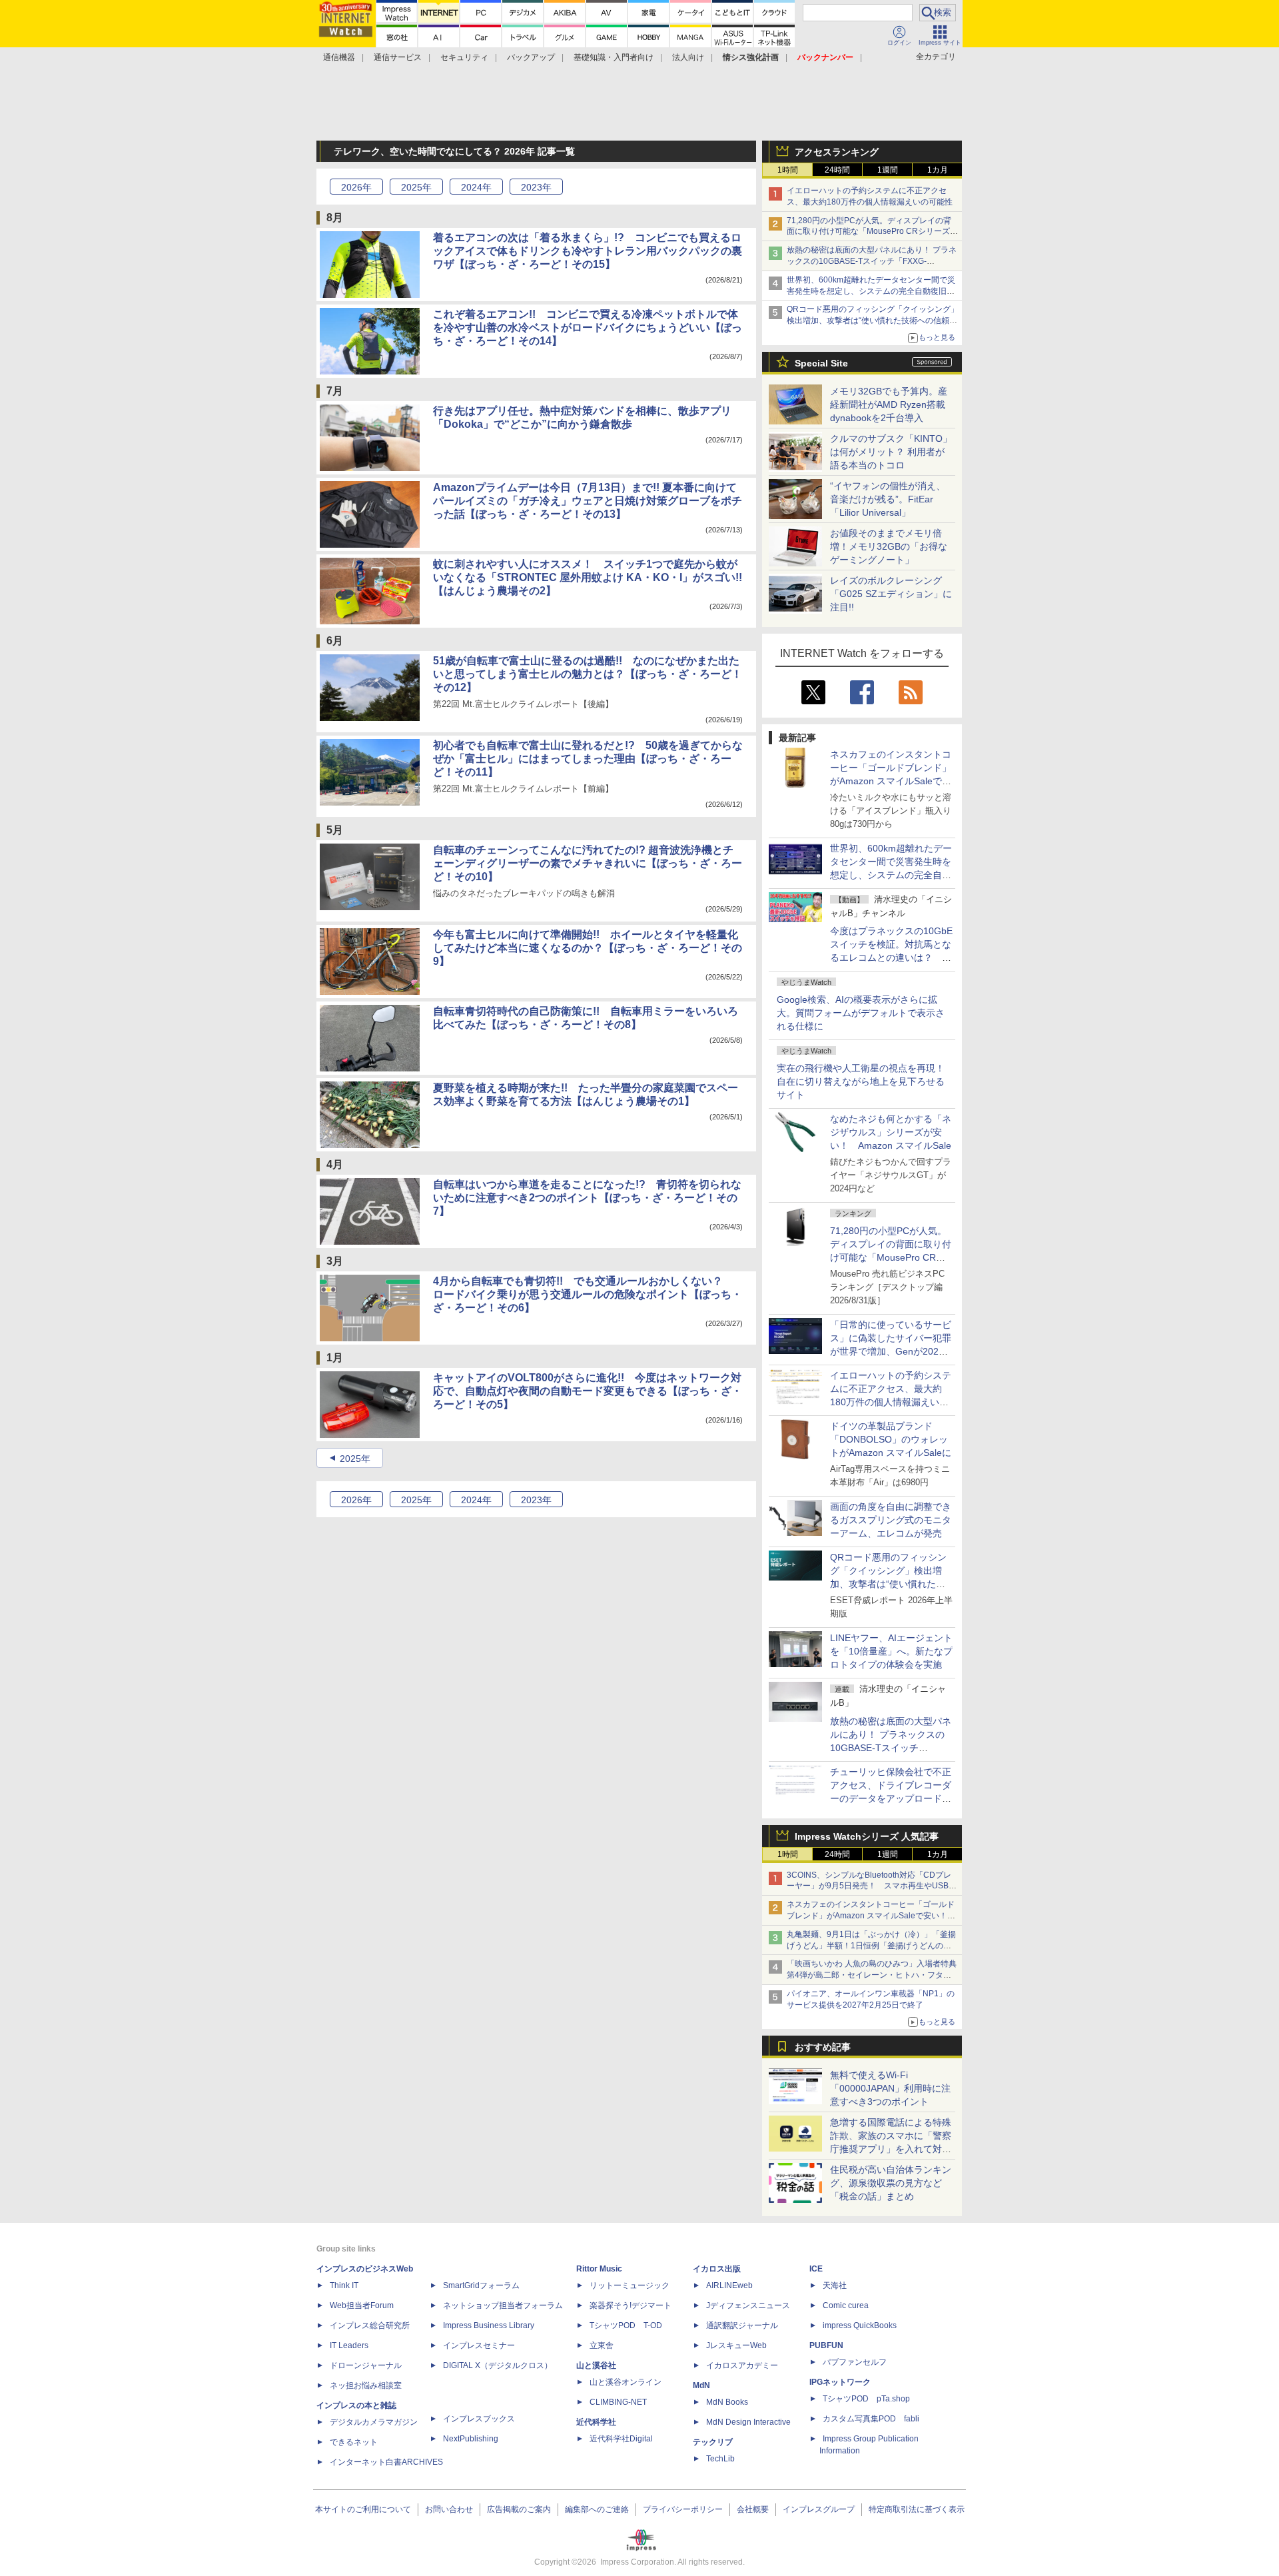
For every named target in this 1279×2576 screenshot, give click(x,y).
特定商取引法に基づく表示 (917, 2509)
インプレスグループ (819, 2509)
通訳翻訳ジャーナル (742, 2325)
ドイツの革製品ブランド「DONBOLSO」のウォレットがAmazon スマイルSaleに (891, 1439)
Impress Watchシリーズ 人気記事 (867, 1836)
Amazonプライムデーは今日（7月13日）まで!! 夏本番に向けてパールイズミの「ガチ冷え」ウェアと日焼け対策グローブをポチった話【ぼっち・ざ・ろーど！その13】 (588, 501)
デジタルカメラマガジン (374, 2422)
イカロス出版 (717, 2269)
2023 (536, 187)
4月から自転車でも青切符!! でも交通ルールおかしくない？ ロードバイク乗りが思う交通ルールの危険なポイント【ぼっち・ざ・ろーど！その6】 (588, 1294)
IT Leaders (349, 2345)
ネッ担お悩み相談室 (366, 2385)
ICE (816, 2269)
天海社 (835, 2285)
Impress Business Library (489, 2325)
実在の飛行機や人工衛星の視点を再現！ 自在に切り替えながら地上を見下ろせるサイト (861, 1081)
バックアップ (531, 57)
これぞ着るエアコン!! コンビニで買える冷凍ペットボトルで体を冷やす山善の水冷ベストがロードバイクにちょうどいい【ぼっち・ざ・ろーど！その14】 (588, 327)
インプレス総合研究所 (370, 2325)
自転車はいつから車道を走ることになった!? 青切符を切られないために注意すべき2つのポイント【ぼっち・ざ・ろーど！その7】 (587, 1198)
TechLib (720, 2459)
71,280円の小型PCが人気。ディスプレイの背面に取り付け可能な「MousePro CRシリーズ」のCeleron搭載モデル (891, 1257)
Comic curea (846, 2305)
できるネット (354, 2442)
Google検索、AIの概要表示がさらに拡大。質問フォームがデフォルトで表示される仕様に (861, 1013)
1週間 (888, 170)
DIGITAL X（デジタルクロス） (498, 2365)
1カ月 (938, 170)
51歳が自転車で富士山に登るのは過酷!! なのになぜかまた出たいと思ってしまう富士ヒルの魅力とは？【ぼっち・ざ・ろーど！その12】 (588, 674)
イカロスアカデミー (742, 2365)
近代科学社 (596, 2422)
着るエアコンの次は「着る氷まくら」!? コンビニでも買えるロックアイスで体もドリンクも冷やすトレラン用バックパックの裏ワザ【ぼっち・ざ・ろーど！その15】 (588, 251)
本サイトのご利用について (363, 2509)
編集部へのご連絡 (597, 2509)
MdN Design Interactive (748, 2422)
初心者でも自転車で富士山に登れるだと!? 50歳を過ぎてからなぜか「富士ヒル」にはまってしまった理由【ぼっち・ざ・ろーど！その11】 (588, 759)
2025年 (355, 1459)
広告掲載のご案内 (519, 2509)
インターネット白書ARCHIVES (386, 2462)
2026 (356, 187)
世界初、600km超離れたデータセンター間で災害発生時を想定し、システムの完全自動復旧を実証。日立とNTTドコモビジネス (871, 291)
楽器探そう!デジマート (631, 2305)
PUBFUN (826, 2345)
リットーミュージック (630, 2285)
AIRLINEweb (729, 2285)
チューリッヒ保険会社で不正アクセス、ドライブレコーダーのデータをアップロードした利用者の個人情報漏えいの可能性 (891, 1798)
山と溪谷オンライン (626, 2382)
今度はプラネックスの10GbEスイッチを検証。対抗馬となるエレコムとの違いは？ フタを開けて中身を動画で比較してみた (891, 958)
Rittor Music (599, 2269)
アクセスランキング (837, 152)
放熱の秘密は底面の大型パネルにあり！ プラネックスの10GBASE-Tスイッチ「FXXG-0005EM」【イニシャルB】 (872, 261)
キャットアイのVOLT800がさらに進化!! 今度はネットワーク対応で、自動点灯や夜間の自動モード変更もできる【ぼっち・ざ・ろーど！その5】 (588, 1391)
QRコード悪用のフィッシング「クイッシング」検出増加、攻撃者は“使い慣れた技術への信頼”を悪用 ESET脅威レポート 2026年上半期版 (873, 321)
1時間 (788, 170)
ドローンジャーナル (366, 2365)
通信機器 (339, 57)
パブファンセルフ (855, 2362)
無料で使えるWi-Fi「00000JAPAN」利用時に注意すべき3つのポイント (890, 2088)
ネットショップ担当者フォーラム (503, 2305)
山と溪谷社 (596, 2365)
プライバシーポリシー (683, 2509)
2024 (476, 187)
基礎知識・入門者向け (614, 57)
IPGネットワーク (840, 2382)
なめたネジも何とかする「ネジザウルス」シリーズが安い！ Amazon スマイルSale (891, 1132)
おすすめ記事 (823, 2047)
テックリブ (713, 2442)
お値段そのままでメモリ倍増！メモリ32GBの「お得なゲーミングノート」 (889, 546)
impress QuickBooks (860, 2325)
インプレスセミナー (479, 2345)
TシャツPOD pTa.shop (866, 2399)
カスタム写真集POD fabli (871, 2419)
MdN (701, 2385)
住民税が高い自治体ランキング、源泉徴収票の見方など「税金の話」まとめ (891, 2183)
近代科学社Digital (621, 2439)
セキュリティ (464, 57)
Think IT (344, 2285)
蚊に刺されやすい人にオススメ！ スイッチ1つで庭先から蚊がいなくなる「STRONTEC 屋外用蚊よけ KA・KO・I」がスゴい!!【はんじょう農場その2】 (588, 577)
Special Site (821, 363)
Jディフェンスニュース (748, 2305)
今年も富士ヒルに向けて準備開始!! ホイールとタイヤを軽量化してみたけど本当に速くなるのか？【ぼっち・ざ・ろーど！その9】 (588, 948)
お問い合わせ (449, 2509)
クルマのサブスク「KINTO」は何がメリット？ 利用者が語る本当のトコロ (891, 452)
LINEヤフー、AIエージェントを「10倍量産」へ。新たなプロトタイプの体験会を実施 (891, 1651)
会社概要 (753, 2509)
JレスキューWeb (736, 2345)
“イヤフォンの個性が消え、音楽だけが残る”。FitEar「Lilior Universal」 (888, 499)
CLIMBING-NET (618, 2402)
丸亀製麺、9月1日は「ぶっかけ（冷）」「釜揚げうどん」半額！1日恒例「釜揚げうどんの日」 (871, 1946)
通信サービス (398, 57)
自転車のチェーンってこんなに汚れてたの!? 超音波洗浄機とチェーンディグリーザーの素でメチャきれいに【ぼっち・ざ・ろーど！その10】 (588, 863)
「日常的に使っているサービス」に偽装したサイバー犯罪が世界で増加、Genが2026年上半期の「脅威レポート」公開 (891, 1351)
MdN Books (727, 2402)
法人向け (688, 57)
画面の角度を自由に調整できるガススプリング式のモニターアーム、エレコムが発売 (891, 1520)
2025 (416, 187)
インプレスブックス (479, 2419)
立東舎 (602, 2345)
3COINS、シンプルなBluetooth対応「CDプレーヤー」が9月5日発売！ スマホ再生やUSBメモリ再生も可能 (872, 1886)
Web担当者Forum (362, 2305)
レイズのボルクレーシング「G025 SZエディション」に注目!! (891, 594)
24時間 (837, 170)
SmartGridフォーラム (481, 2285)
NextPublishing (471, 2439)
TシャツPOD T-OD (626, 2325)
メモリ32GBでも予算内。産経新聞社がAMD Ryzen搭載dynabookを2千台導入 (889, 404)
